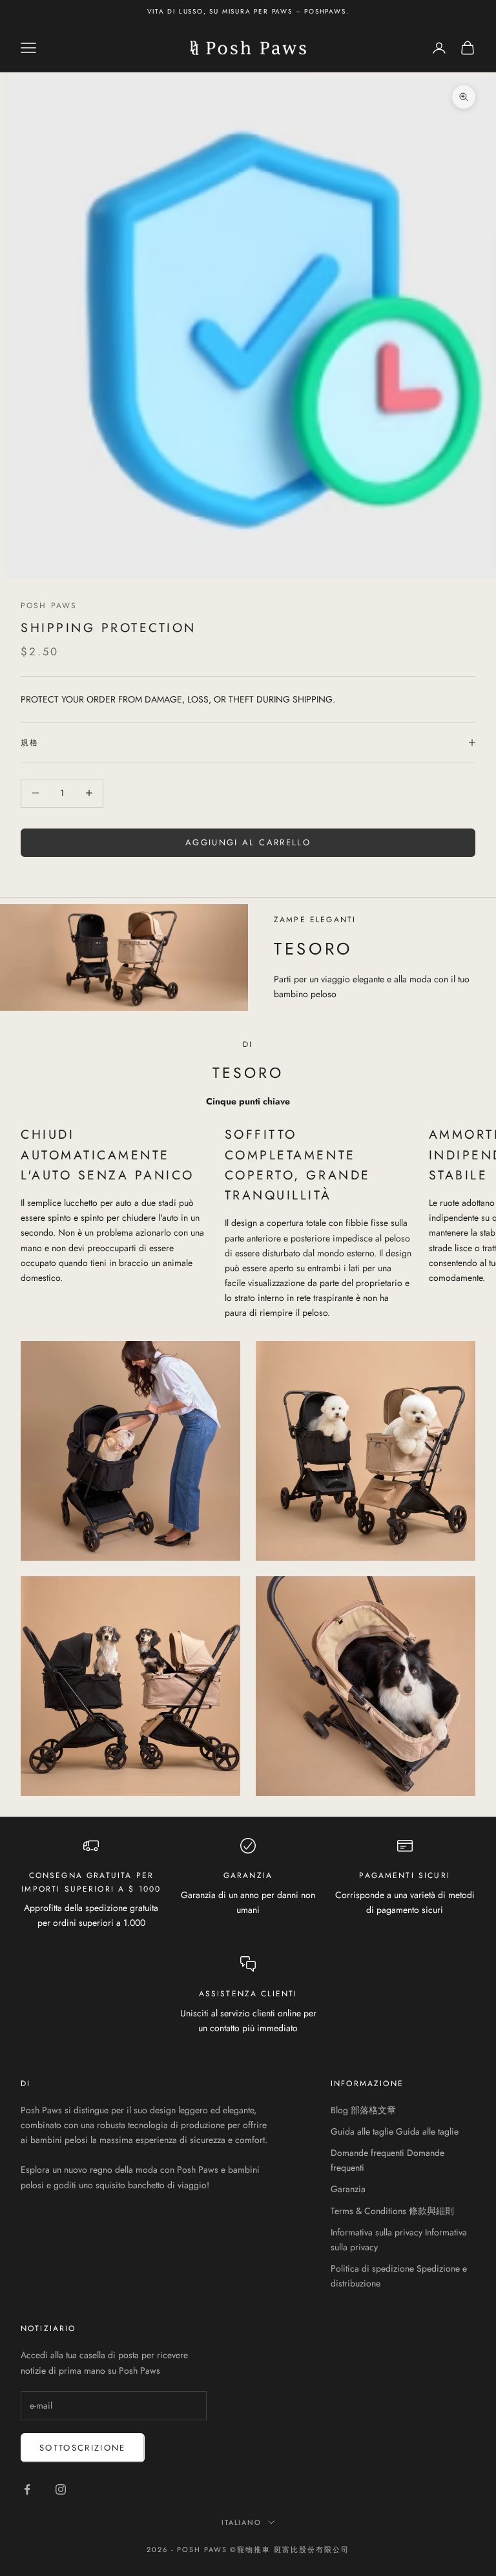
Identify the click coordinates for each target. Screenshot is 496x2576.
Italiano (242, 2522)
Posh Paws (49, 606)
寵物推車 (254, 2550)
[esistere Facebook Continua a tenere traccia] (27, 2489)
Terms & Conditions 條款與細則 (392, 2211)
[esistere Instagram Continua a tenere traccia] (61, 2489)
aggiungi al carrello (248, 842)
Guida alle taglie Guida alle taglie (395, 2131)
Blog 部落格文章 (363, 2110)
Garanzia (348, 2189)
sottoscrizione (83, 2448)
